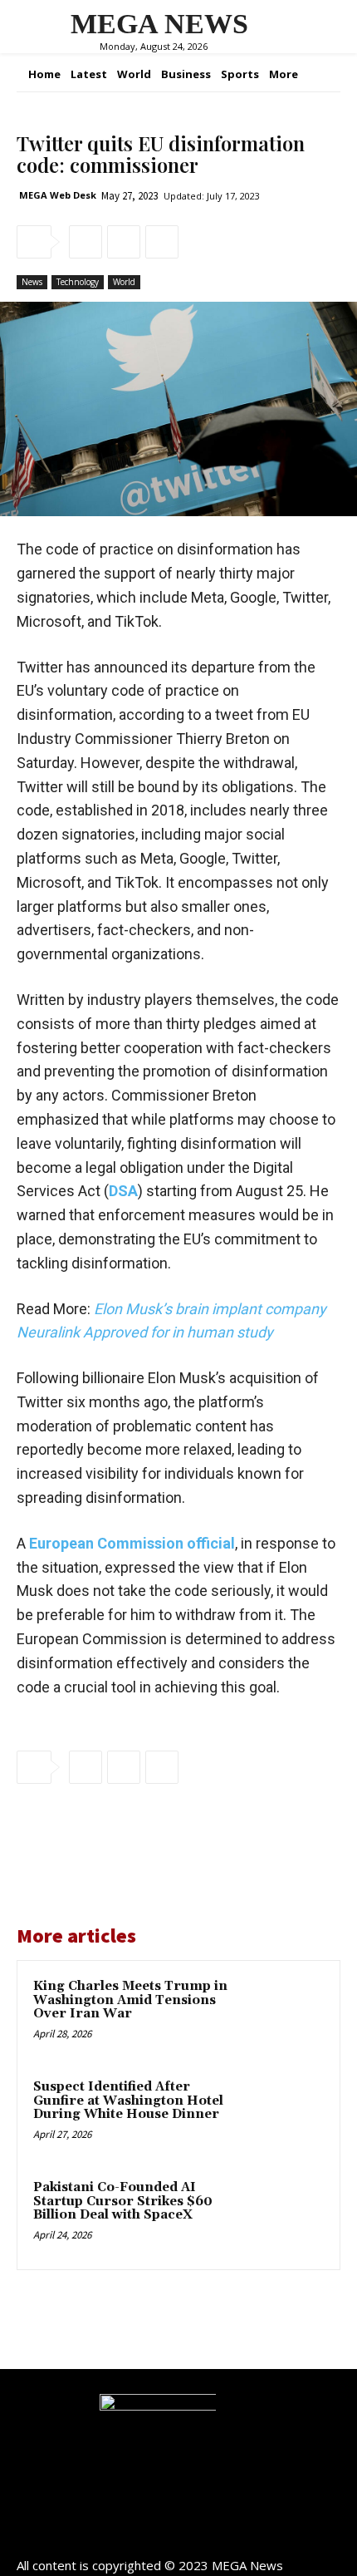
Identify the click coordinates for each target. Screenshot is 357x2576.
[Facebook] (86, 242)
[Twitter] (124, 242)
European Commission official (132, 1543)
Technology (78, 282)
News (32, 282)
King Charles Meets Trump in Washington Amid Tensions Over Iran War (130, 2000)
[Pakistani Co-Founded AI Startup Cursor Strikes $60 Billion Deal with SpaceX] (286, 2216)
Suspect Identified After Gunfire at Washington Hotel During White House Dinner (128, 2101)
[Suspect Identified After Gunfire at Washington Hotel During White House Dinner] (286, 2115)
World (124, 282)
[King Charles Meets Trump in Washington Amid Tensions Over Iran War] (286, 2015)
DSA (123, 1191)
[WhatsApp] (162, 242)
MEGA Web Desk (58, 195)
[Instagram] (179, 2537)
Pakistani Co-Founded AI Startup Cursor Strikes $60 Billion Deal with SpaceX (123, 2201)
